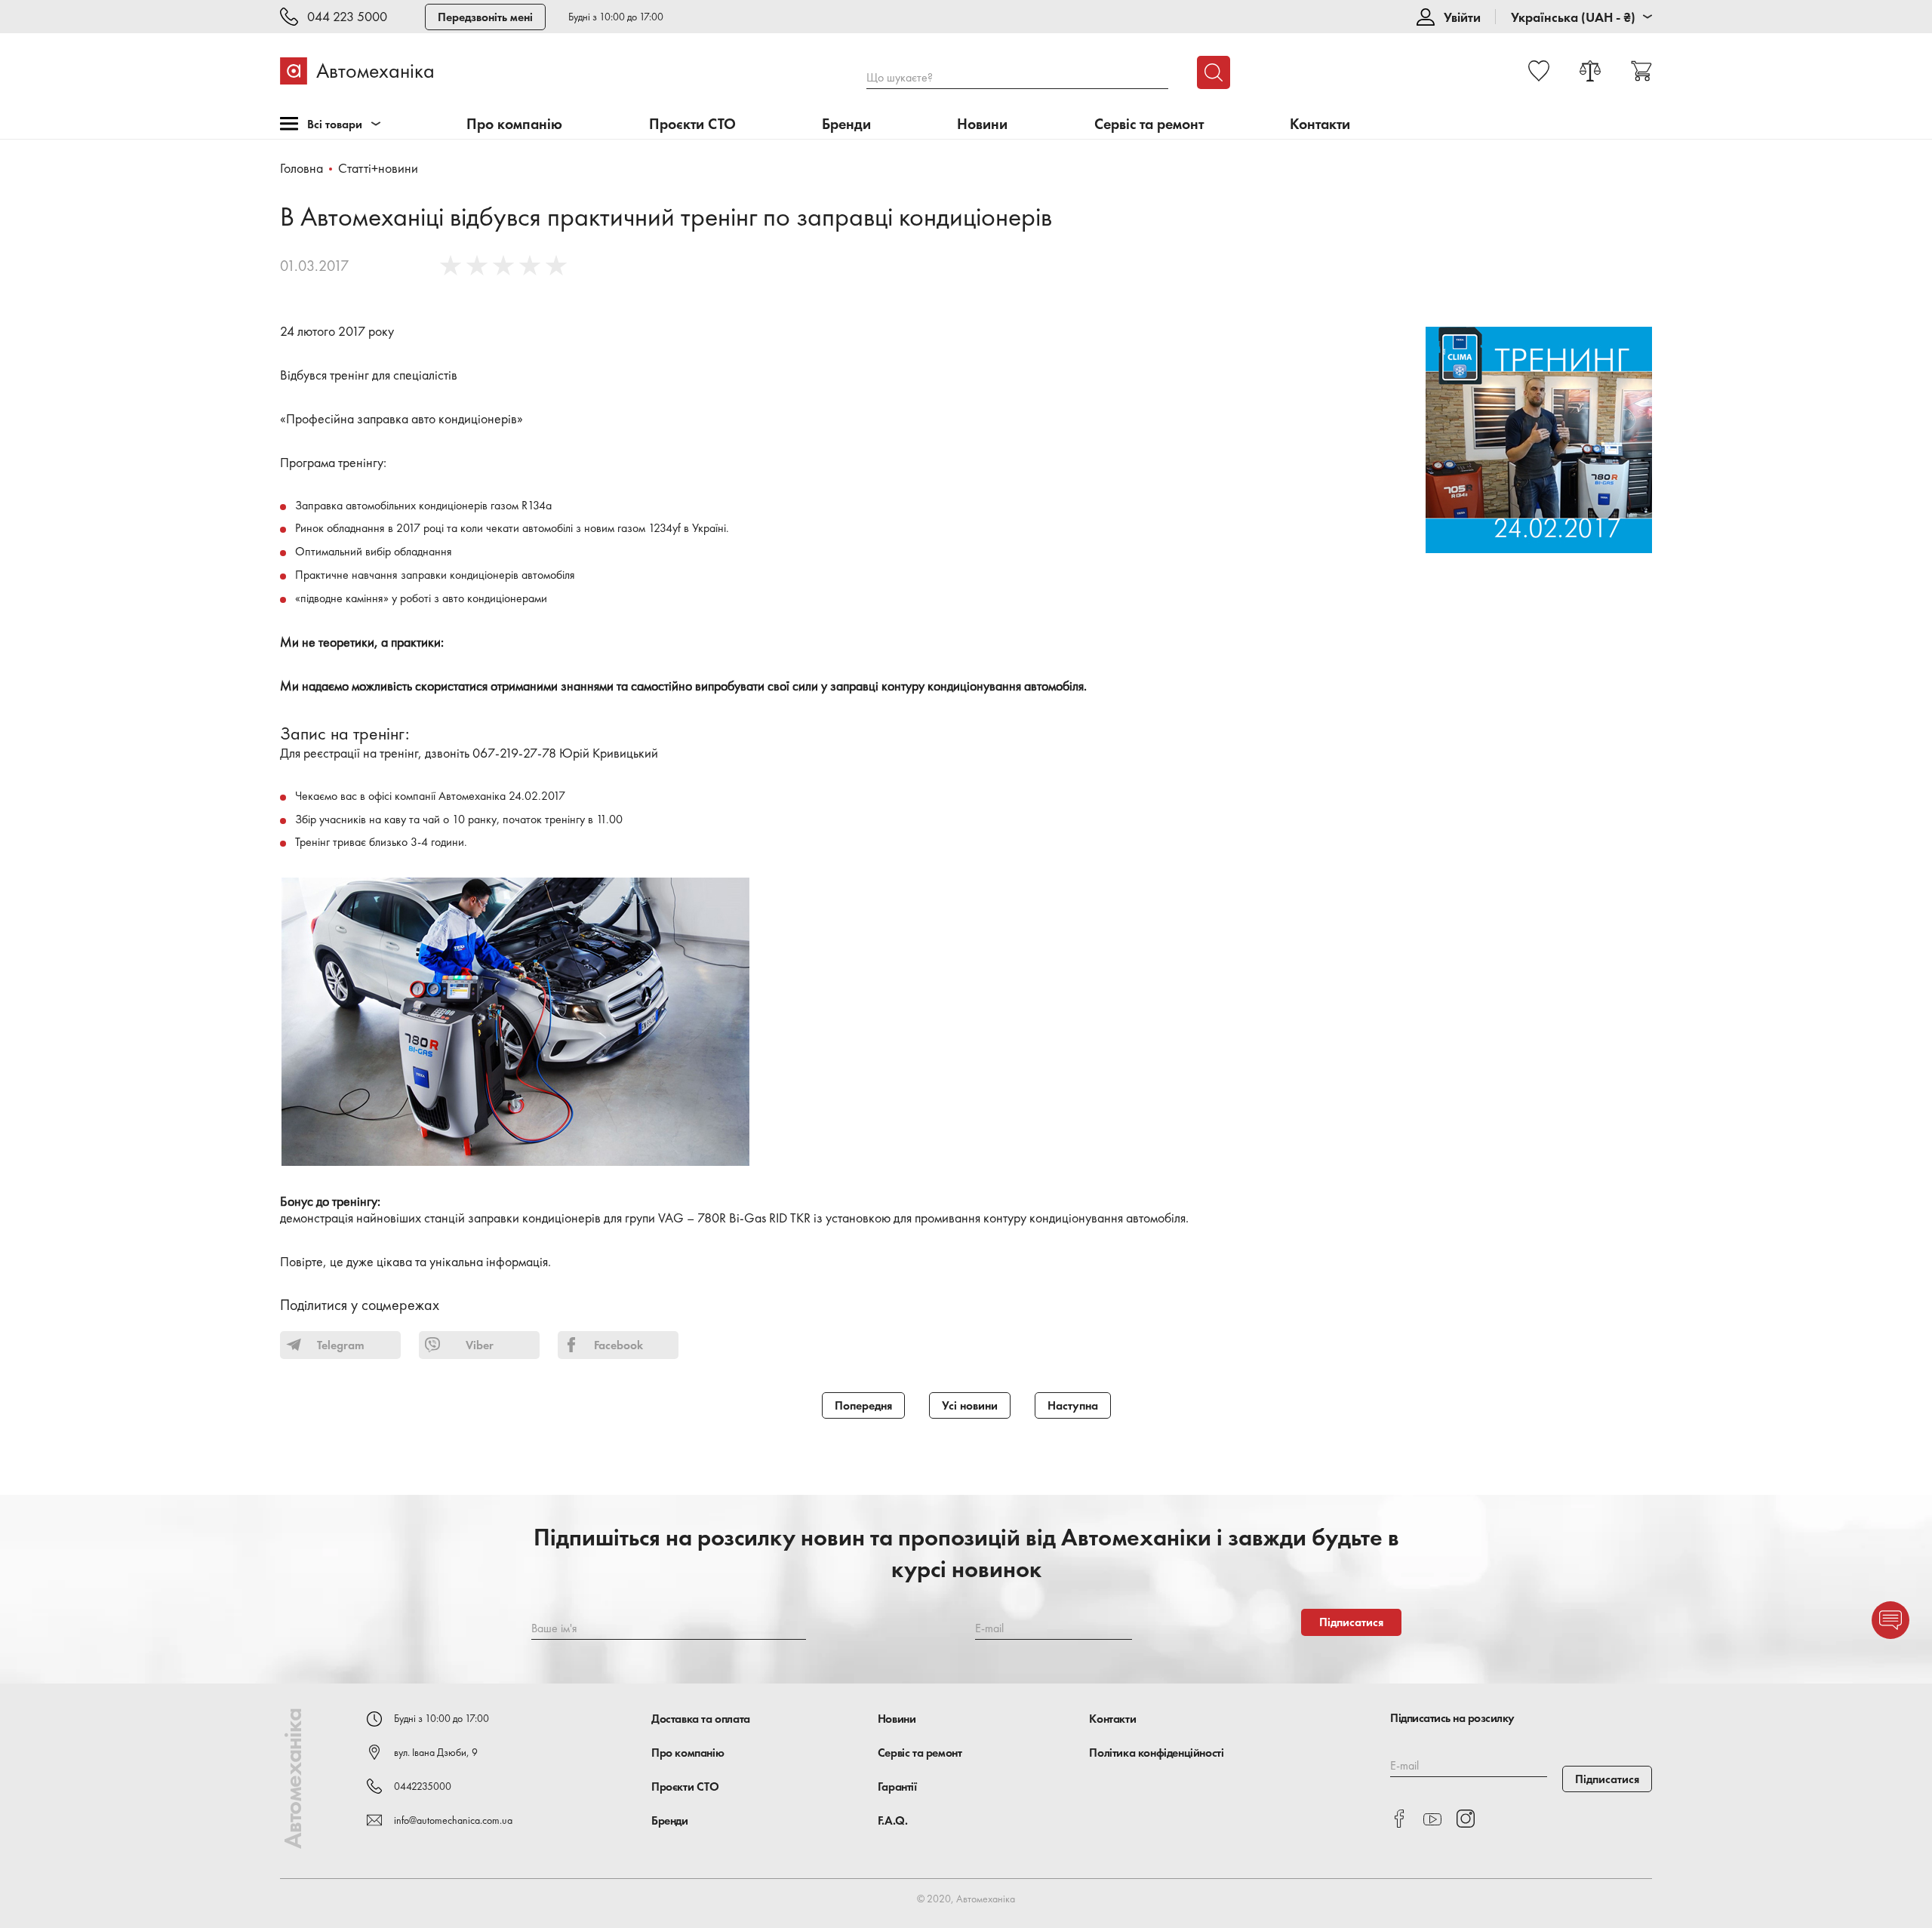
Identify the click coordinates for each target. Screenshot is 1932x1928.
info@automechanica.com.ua (453, 1820)
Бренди (846, 124)
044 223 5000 (347, 17)
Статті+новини (378, 168)
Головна (301, 168)
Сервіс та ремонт (1149, 124)
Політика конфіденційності (1156, 1753)
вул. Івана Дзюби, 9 (436, 1752)
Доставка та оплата (701, 1719)
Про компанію (514, 124)
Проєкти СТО (692, 124)
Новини (982, 124)
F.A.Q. (893, 1820)
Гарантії (897, 1787)
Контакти (1320, 124)
